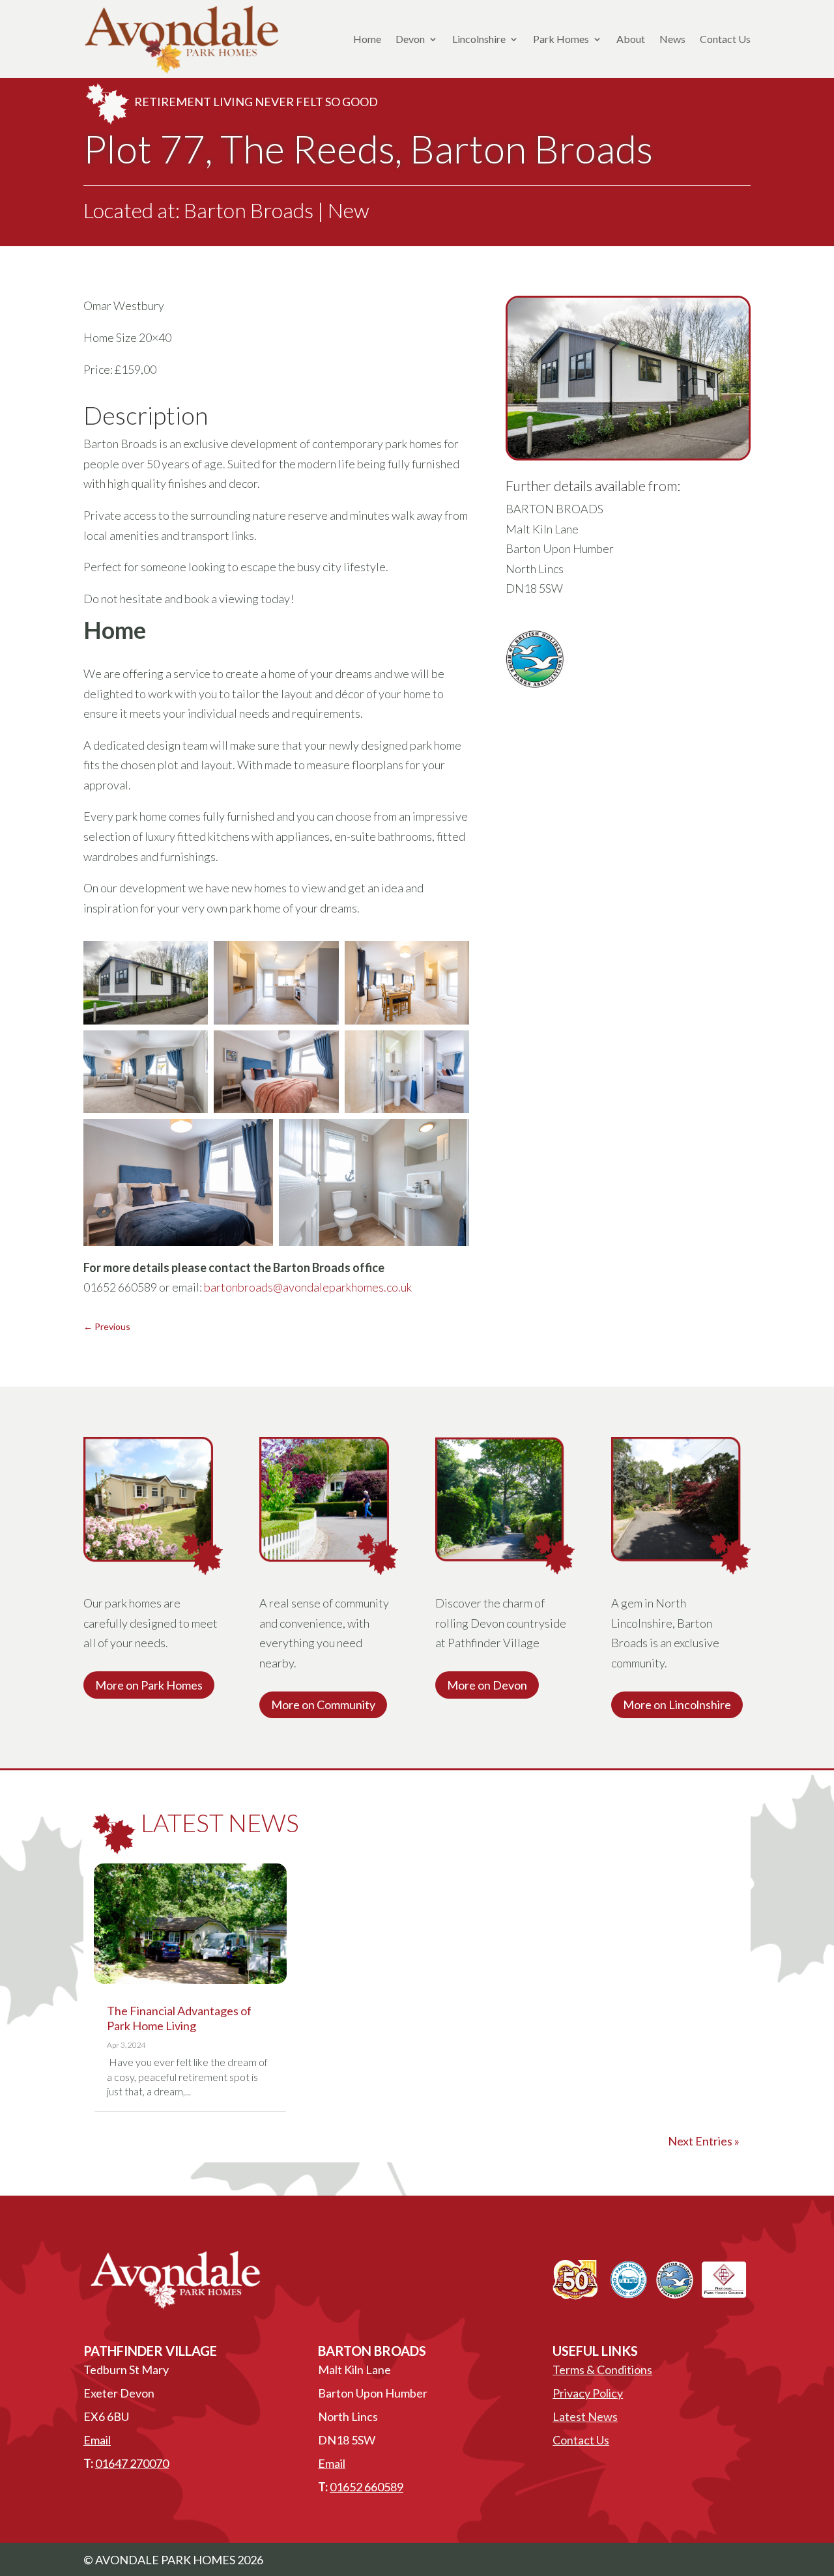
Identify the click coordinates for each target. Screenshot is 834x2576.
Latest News (585, 2416)
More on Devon (487, 1685)
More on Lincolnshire (677, 1705)
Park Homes (561, 39)
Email (97, 2440)
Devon (410, 39)
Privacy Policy (588, 2393)
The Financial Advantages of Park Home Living (179, 2018)
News (672, 39)
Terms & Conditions (602, 2370)
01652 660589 (367, 2487)
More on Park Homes (149, 1685)
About (631, 39)
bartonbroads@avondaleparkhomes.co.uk (308, 1287)
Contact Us (725, 39)
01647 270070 (132, 2463)
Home (367, 39)
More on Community (323, 1705)
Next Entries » (704, 2141)
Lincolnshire (479, 39)
